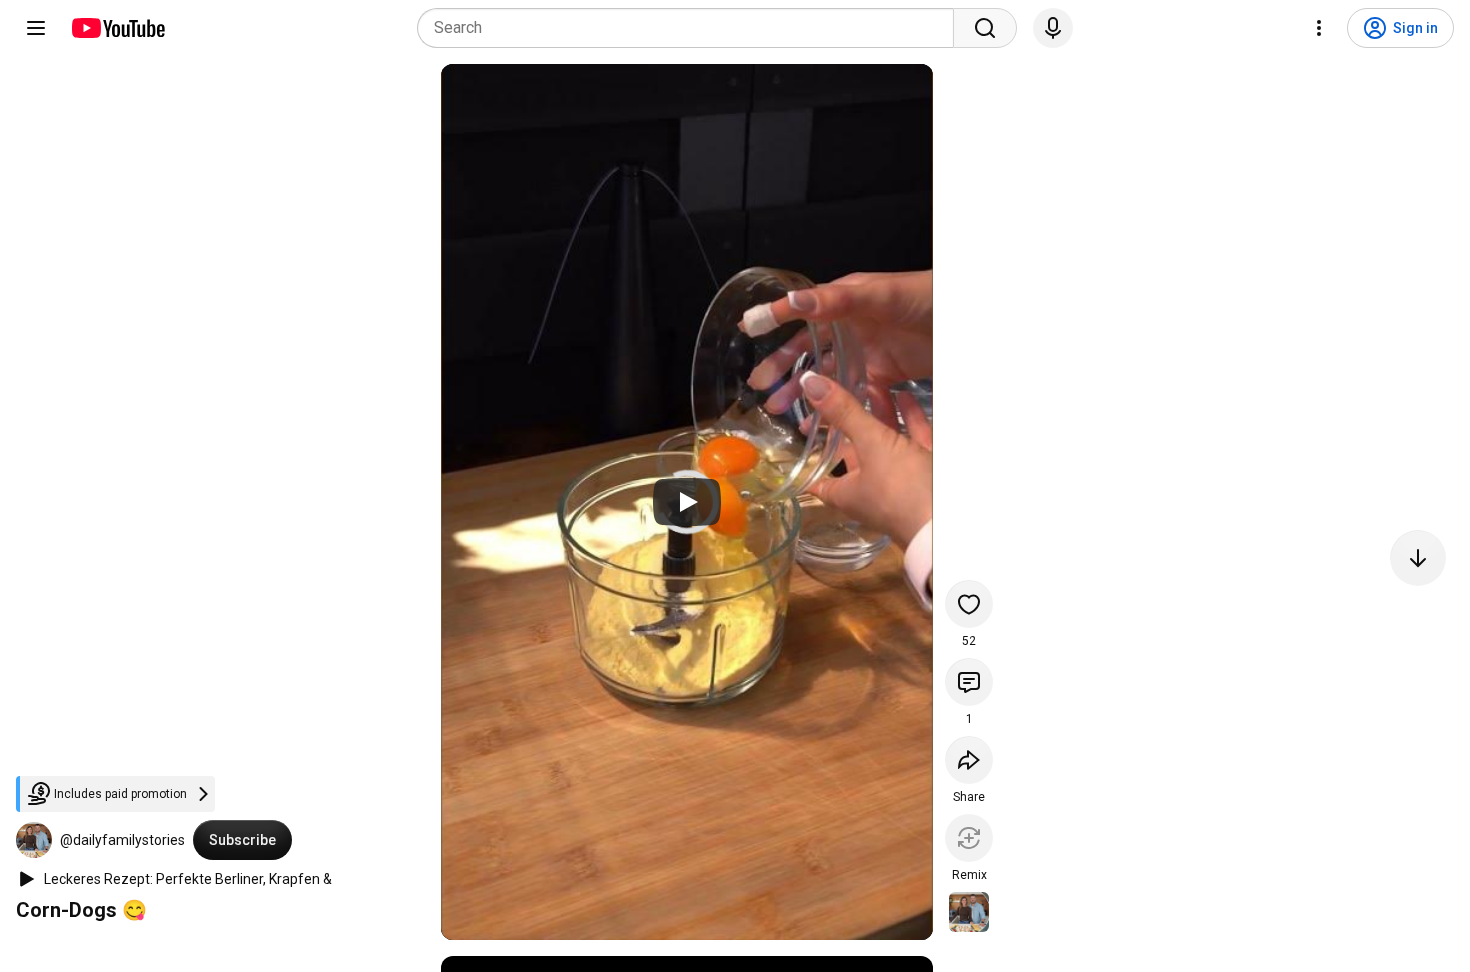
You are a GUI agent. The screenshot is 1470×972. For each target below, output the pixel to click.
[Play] (687, 502)
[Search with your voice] (1053, 28)
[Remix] (969, 838)
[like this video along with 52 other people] (969, 604)
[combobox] (691, 28)
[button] (34, 840)
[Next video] (1418, 558)
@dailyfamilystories (122, 840)
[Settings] (1319, 28)
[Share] (969, 760)
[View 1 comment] (969, 682)
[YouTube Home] (117, 28)
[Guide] (36, 28)
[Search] (985, 28)
